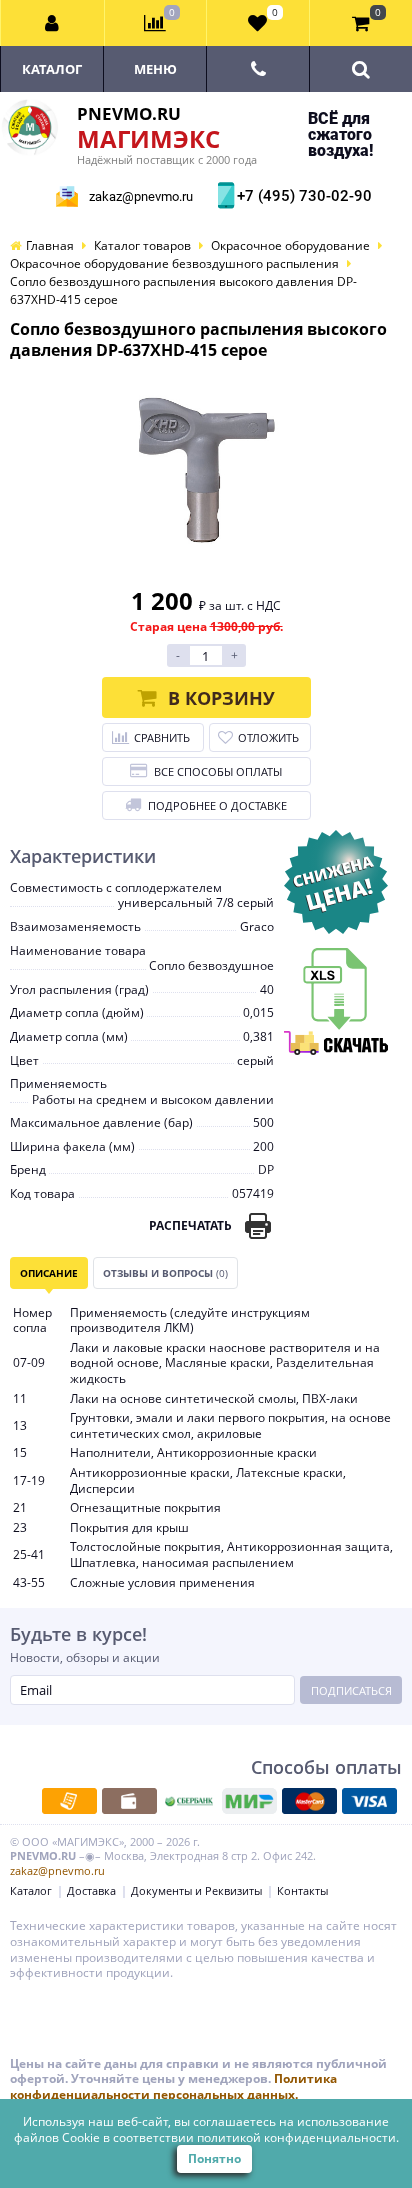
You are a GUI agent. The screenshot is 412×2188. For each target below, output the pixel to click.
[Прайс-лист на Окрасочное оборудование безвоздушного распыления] (336, 955)
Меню (155, 69)
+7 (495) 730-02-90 (302, 196)
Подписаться (351, 1690)
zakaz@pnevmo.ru (141, 196)
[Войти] (53, 23)
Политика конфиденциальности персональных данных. (173, 2086)
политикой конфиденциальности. (298, 2137)
